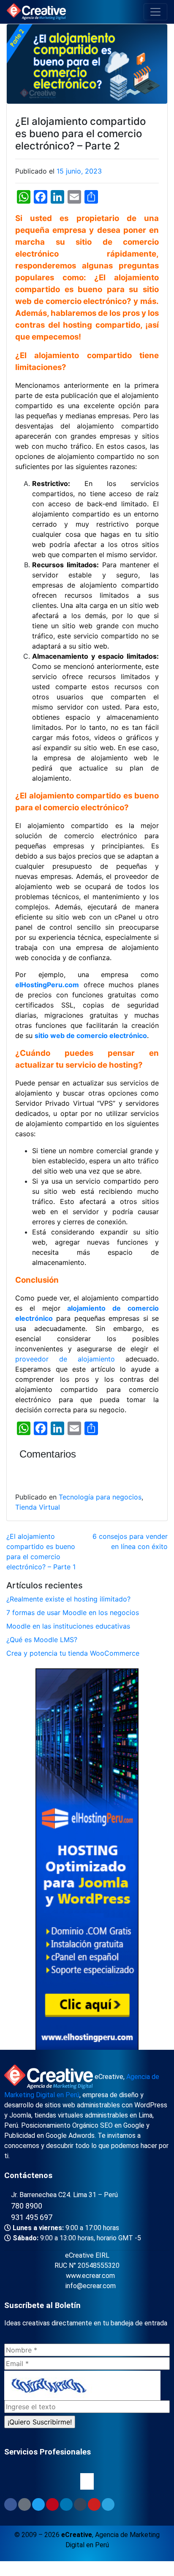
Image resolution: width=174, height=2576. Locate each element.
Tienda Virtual (38, 1507)
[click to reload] (82, 2385)
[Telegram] (108, 2504)
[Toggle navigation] (155, 12)
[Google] (24, 2504)
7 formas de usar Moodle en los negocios (73, 1612)
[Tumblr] (80, 2504)
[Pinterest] (52, 2504)
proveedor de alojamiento (65, 1359)
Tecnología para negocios (100, 1497)
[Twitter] (38, 2504)
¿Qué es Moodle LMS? (42, 1640)
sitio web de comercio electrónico (91, 1035)
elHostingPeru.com (47, 985)
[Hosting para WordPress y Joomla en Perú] (87, 1861)
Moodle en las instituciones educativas (68, 1626)
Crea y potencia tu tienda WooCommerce (73, 1653)
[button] (87, 2481)
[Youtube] (94, 2504)
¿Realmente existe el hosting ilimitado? (68, 1599)
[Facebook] (11, 2504)
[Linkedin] (66, 2504)
